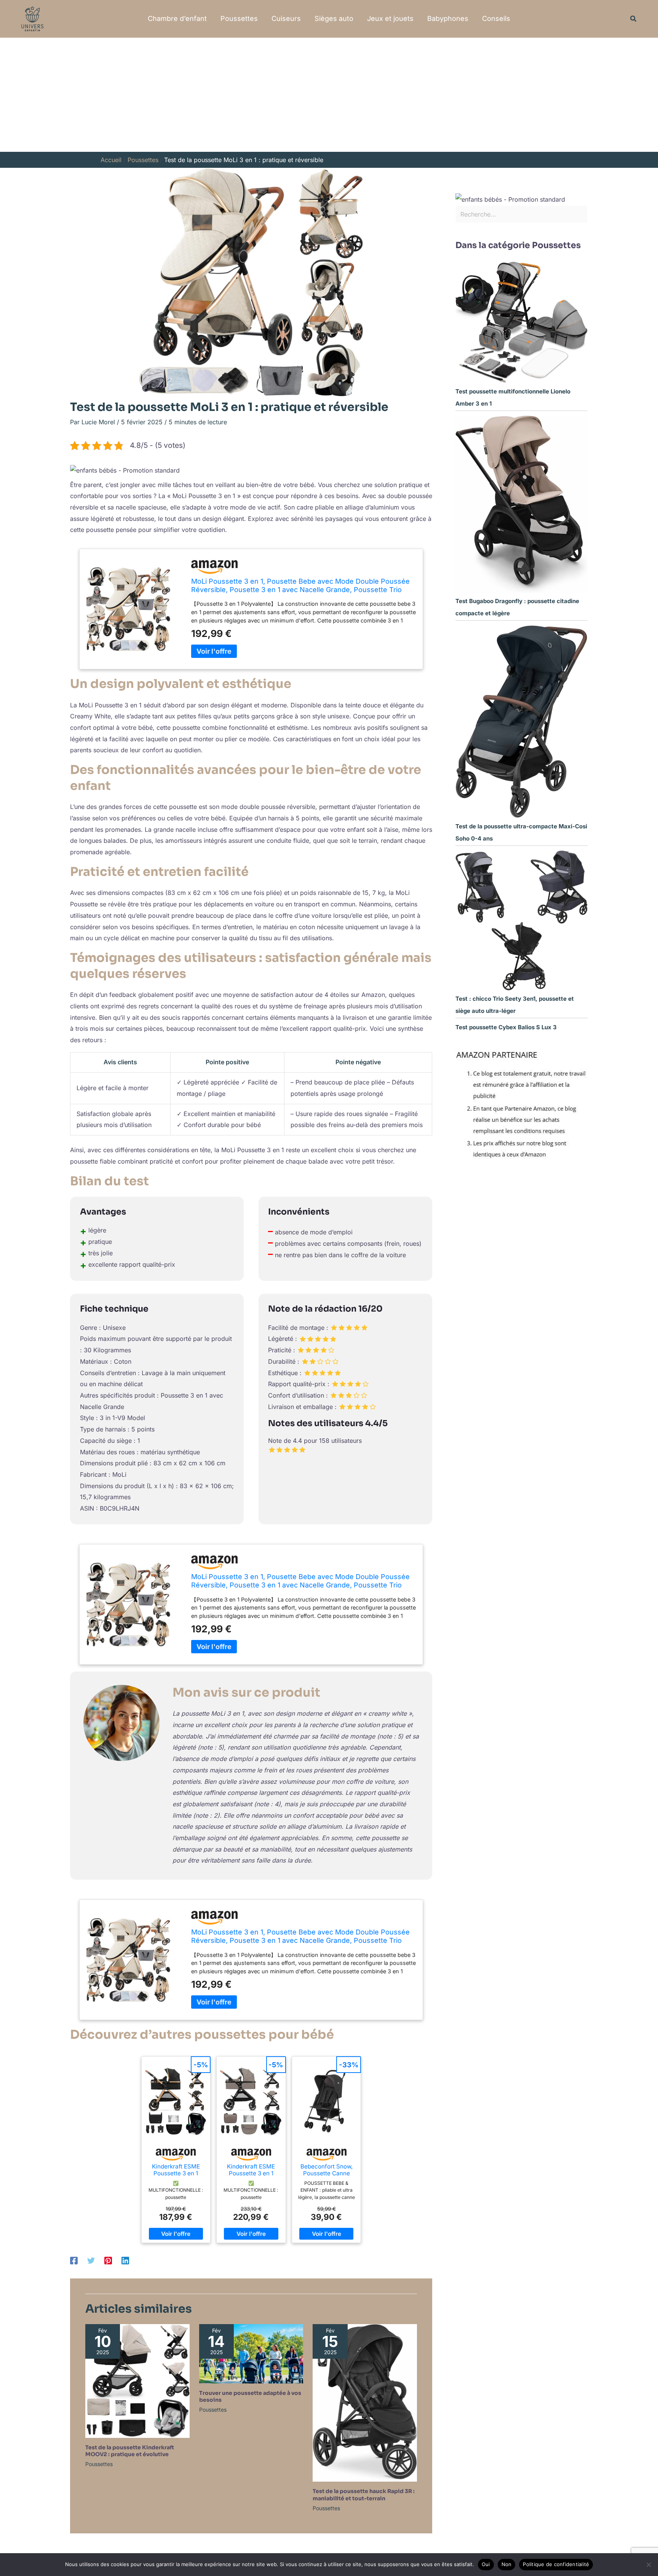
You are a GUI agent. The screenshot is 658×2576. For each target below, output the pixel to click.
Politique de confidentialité (556, 2564)
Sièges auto (334, 18)
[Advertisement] (329, 95)
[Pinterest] (108, 2261)
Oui (486, 2564)
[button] (634, 19)
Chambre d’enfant (177, 18)
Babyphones (448, 18)
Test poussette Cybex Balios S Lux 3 (506, 1027)
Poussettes (239, 18)
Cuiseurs (286, 18)
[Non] (648, 2565)
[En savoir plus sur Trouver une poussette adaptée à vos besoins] (251, 2353)
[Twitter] (91, 2261)
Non (507, 2564)
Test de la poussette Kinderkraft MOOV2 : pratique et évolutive (130, 2451)
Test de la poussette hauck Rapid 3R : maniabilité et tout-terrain (364, 2495)
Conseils (496, 18)
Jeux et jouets (390, 18)
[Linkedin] (125, 2261)
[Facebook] (74, 2261)
